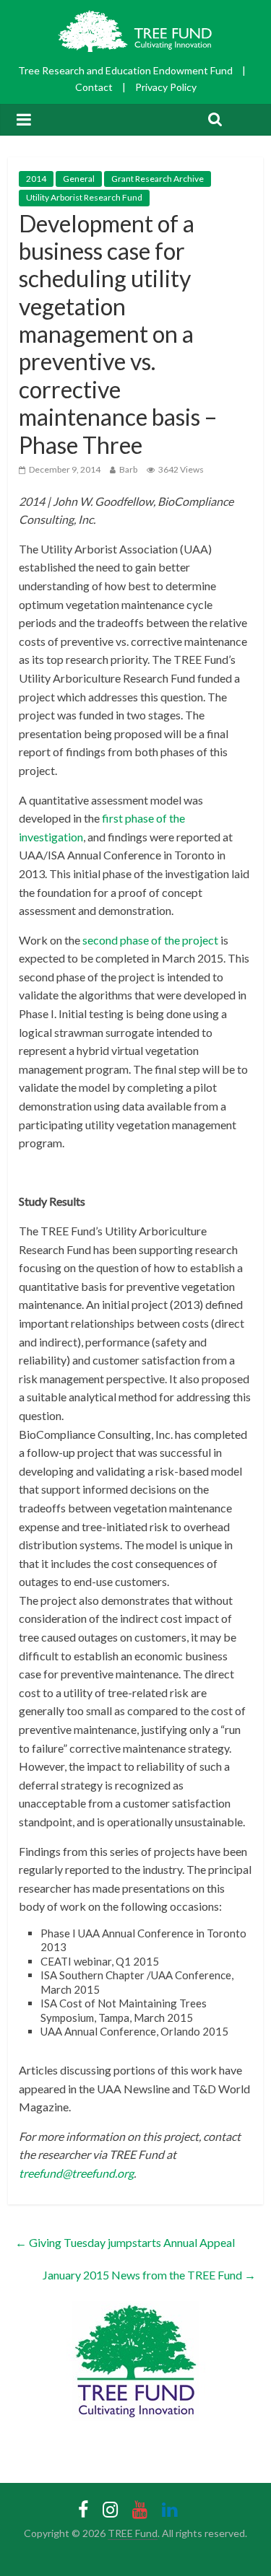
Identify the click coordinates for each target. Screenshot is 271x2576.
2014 (36, 179)
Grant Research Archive (158, 179)
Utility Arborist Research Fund (84, 197)
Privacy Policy (166, 87)
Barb (128, 469)
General (79, 179)
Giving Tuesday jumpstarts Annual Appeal (125, 2242)
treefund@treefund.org (76, 2173)
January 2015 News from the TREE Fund (149, 2275)
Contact (94, 87)
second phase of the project (150, 940)
